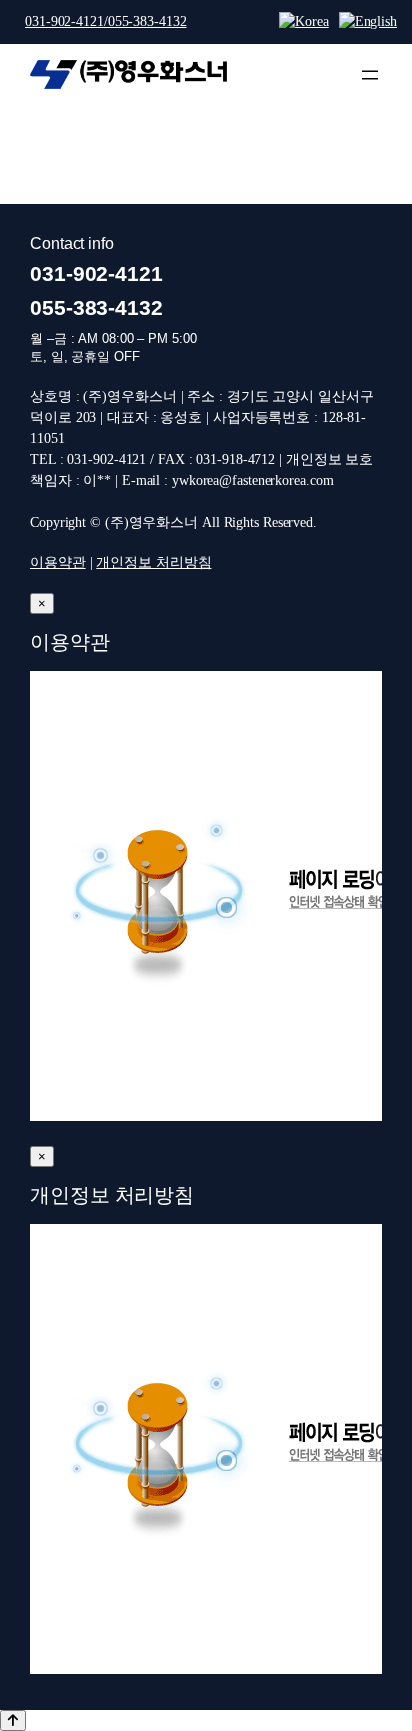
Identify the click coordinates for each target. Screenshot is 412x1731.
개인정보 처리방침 (153, 562)
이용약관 (58, 562)
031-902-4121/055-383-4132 (106, 21)
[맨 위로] (13, 1720)
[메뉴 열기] (370, 75)
